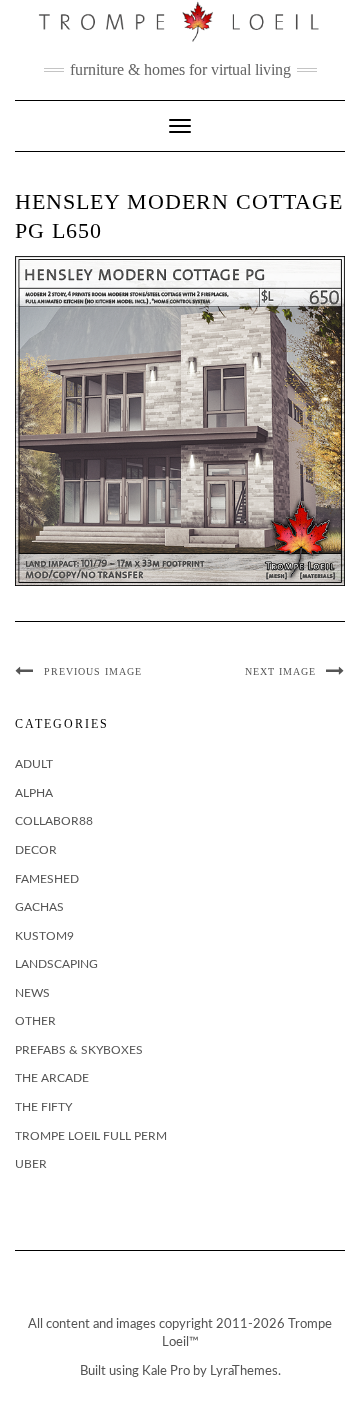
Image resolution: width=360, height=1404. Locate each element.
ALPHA (34, 793)
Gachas (39, 907)
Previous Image (93, 671)
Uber (31, 1164)
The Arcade (52, 1078)
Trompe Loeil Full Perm (91, 1136)
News (32, 993)
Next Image (280, 671)
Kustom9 (44, 936)
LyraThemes (244, 1371)
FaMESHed (47, 879)
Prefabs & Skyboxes (79, 1050)
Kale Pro (166, 1371)
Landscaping (56, 964)
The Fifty (43, 1107)
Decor (36, 850)
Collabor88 (54, 821)
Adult (34, 764)
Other (35, 1021)
